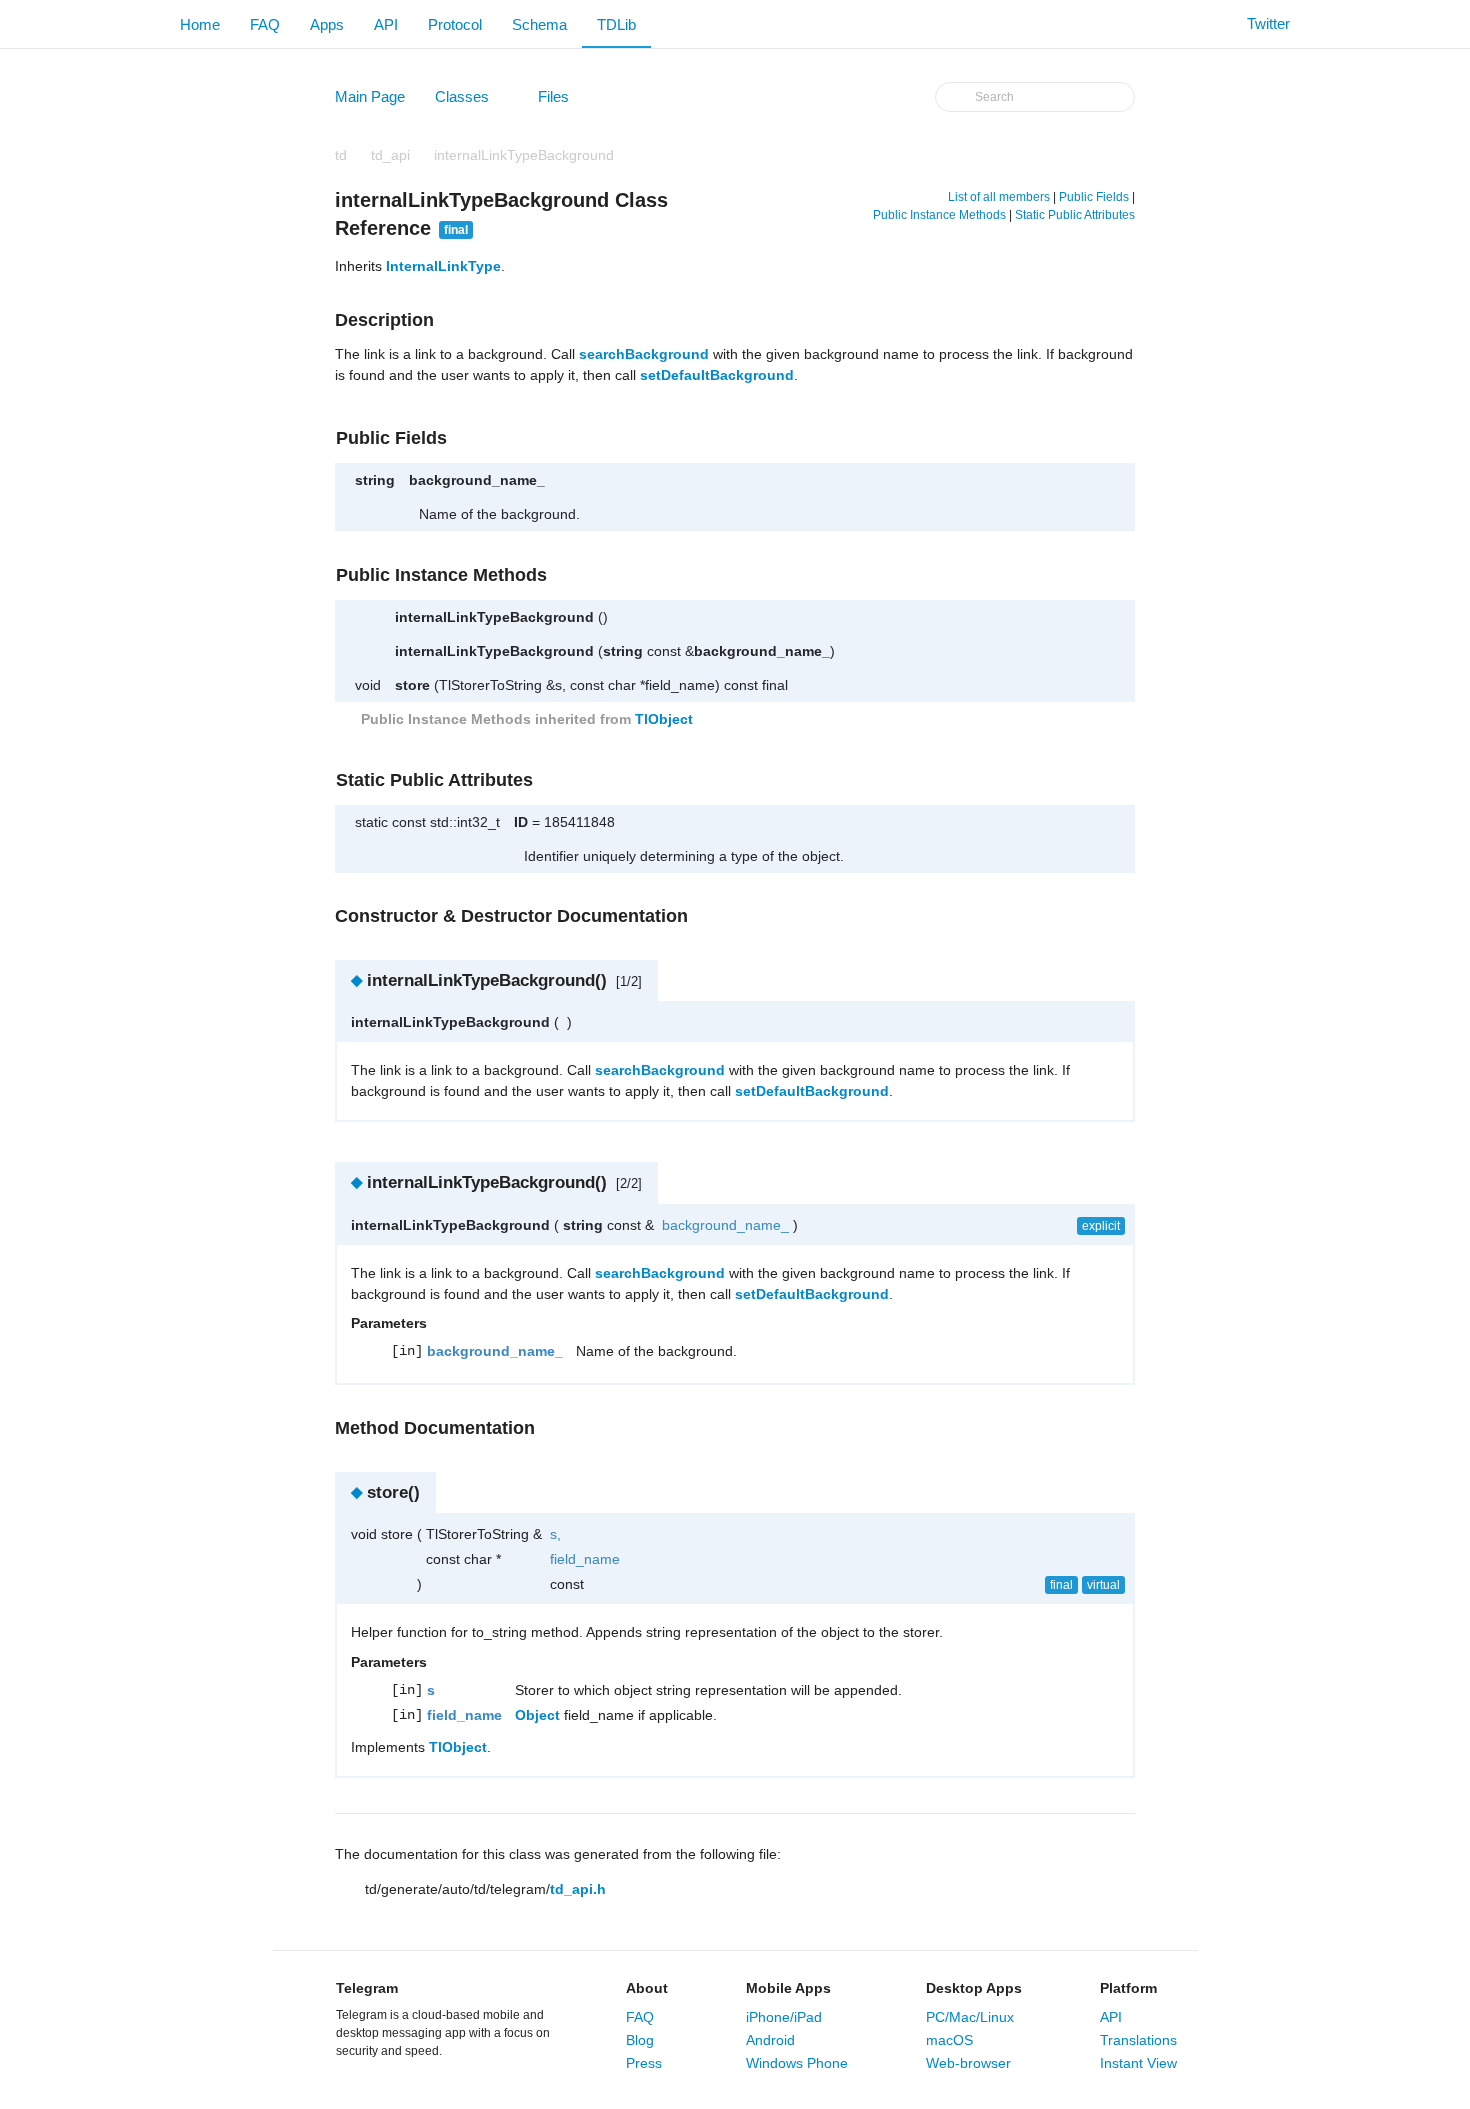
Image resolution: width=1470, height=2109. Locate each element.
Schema (539, 24)
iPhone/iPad (784, 2017)
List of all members (999, 197)
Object (537, 1715)
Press (644, 2063)
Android (770, 2040)
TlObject (664, 719)
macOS (949, 2040)
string (375, 480)
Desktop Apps (974, 1988)
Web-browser (968, 2063)
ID (521, 822)
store (412, 685)
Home (200, 24)
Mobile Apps (788, 1988)
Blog (640, 2040)
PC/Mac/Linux (970, 2017)
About (647, 1988)
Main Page (370, 96)
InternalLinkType (443, 266)
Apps (327, 24)
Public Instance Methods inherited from (525, 719)
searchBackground (644, 354)
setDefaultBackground (717, 375)
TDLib (616, 24)
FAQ (265, 24)
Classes (471, 101)
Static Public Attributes (1075, 215)
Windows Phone (797, 2063)
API (386, 24)
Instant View (1138, 2063)
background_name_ (477, 480)
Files (563, 101)
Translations (1138, 2040)
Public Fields (1094, 197)
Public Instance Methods (939, 215)
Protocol (455, 24)
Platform (1128, 1988)
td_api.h (578, 1889)
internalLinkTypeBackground (524, 155)
